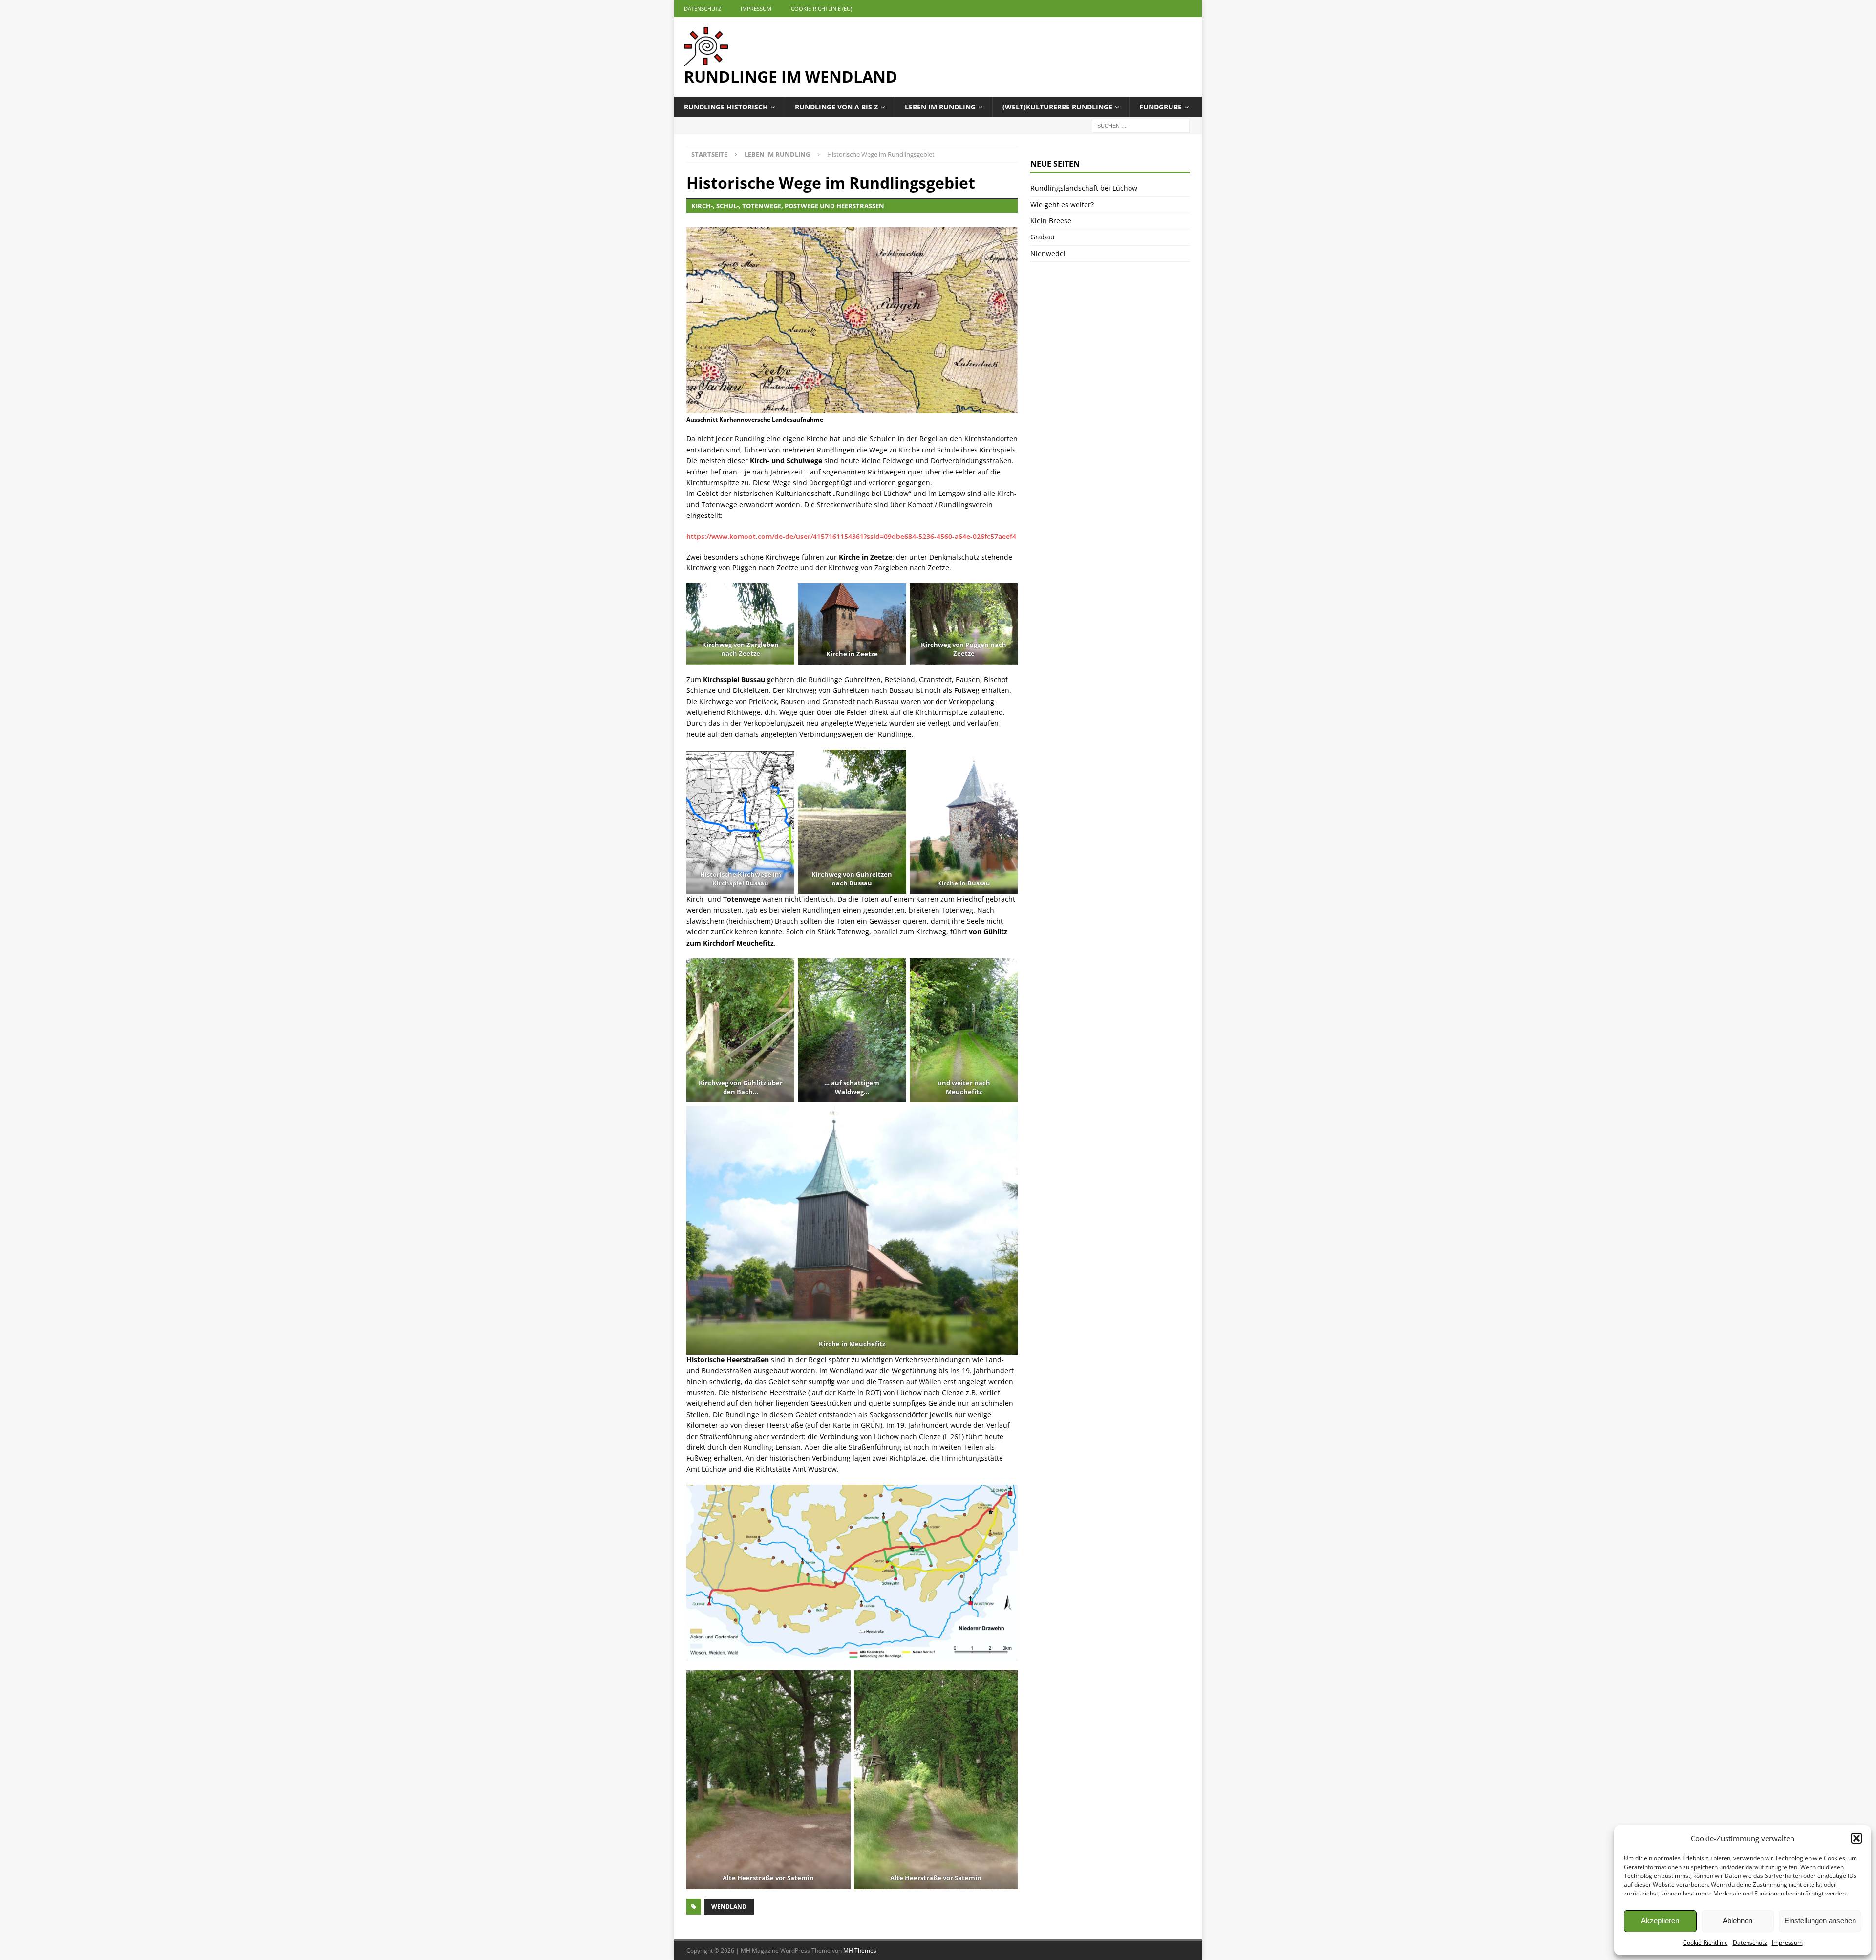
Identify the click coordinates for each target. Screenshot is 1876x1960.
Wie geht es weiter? (1062, 205)
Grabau (1043, 237)
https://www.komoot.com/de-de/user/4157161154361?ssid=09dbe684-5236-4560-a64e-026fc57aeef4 (851, 536)
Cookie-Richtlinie (1705, 1943)
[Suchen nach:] (1141, 125)
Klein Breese (1051, 221)
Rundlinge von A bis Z (836, 107)
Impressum (1787, 1943)
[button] (1856, 1838)
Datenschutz (1750, 1943)
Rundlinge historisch (726, 107)
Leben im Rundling (940, 107)
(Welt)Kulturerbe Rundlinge (1057, 107)
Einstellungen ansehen (1820, 1921)
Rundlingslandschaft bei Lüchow (1084, 188)
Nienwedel (1048, 253)
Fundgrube (1161, 107)
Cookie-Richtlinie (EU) (821, 9)
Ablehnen (1737, 1921)
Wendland (729, 1906)
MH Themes (860, 1950)
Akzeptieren (1660, 1921)
